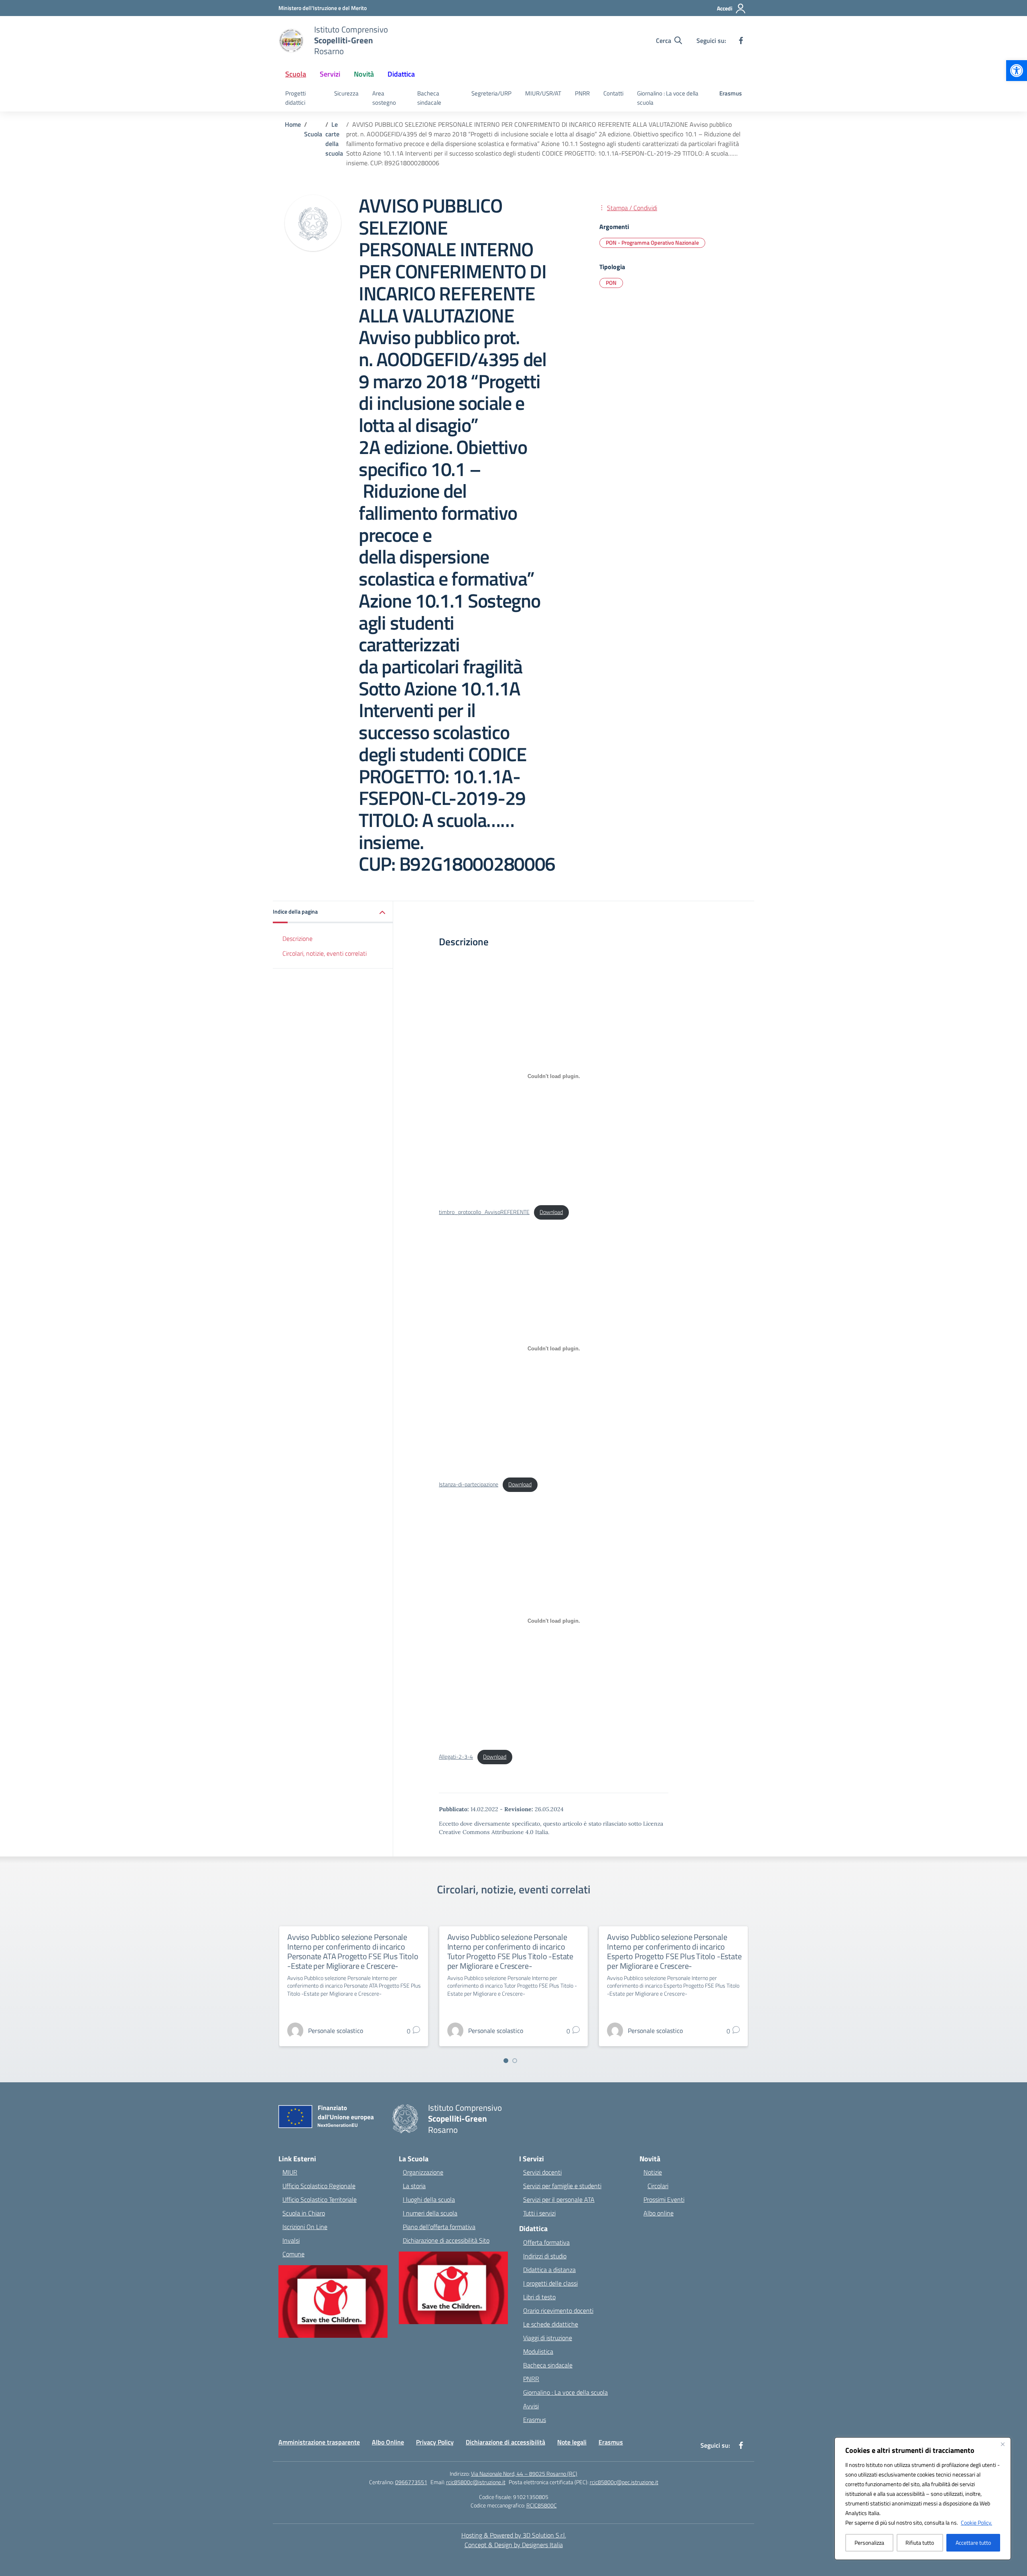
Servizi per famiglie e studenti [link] (562, 2186)
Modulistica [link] (538, 2351)
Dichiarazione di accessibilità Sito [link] (446, 2240)
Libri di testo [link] (539, 2297)
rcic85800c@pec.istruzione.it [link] (624, 2482)
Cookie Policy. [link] (976, 2522)
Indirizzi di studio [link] (545, 2256)
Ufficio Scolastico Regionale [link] (319, 2186)
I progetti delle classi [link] (550, 2283)
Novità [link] (364, 74)
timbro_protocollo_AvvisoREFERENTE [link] (484, 1212)
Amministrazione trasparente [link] (319, 2442)
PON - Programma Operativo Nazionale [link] (652, 242)
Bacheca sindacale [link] (429, 98)
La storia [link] (414, 2186)
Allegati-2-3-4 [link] (456, 1757)
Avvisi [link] (531, 2406)
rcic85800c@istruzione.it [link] (476, 2482)
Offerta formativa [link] (546, 2242)
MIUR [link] (290, 2172)
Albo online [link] (659, 2213)
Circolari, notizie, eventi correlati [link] (325, 953)
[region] (923, 2499)
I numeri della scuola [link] (430, 2213)
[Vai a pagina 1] (506, 2061)
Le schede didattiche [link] (551, 2324)
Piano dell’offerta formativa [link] (439, 2227)
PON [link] (611, 283)
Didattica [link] (401, 74)
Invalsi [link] (291, 2240)
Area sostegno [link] (384, 98)
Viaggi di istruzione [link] (548, 2338)
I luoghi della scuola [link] (429, 2199)
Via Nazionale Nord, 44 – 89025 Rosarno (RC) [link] (524, 2474)
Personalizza (869, 2543)
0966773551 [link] (411, 2482)
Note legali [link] (572, 2442)
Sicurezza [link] (346, 93)
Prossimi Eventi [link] (664, 2199)
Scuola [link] (296, 74)
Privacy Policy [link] (435, 2442)
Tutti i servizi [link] (539, 2213)
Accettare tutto (973, 2543)
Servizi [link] (330, 74)
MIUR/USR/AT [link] (543, 93)
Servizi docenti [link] (542, 2172)
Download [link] (551, 1212)
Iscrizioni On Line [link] (305, 2227)
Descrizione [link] (297, 938)
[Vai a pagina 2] (515, 2061)
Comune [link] (293, 2254)
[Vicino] (1003, 2444)
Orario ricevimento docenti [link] (558, 2310)
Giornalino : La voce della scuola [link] (668, 98)
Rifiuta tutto (920, 2543)
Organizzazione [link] (423, 2172)
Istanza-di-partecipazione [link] (469, 1484)
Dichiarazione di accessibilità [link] (505, 2442)
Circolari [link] (658, 2186)
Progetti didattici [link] (295, 98)
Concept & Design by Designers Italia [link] (514, 2545)
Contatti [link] (613, 93)
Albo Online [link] (388, 2442)
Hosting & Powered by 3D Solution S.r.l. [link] (514, 2535)
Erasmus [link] (731, 93)
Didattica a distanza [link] (549, 2270)
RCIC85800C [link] (542, 2505)
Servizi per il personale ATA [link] (559, 2199)
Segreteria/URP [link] (491, 93)
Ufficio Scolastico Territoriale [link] (320, 2199)
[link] (1017, 71)
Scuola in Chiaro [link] (304, 2213)
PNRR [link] (582, 93)
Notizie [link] (653, 2172)
